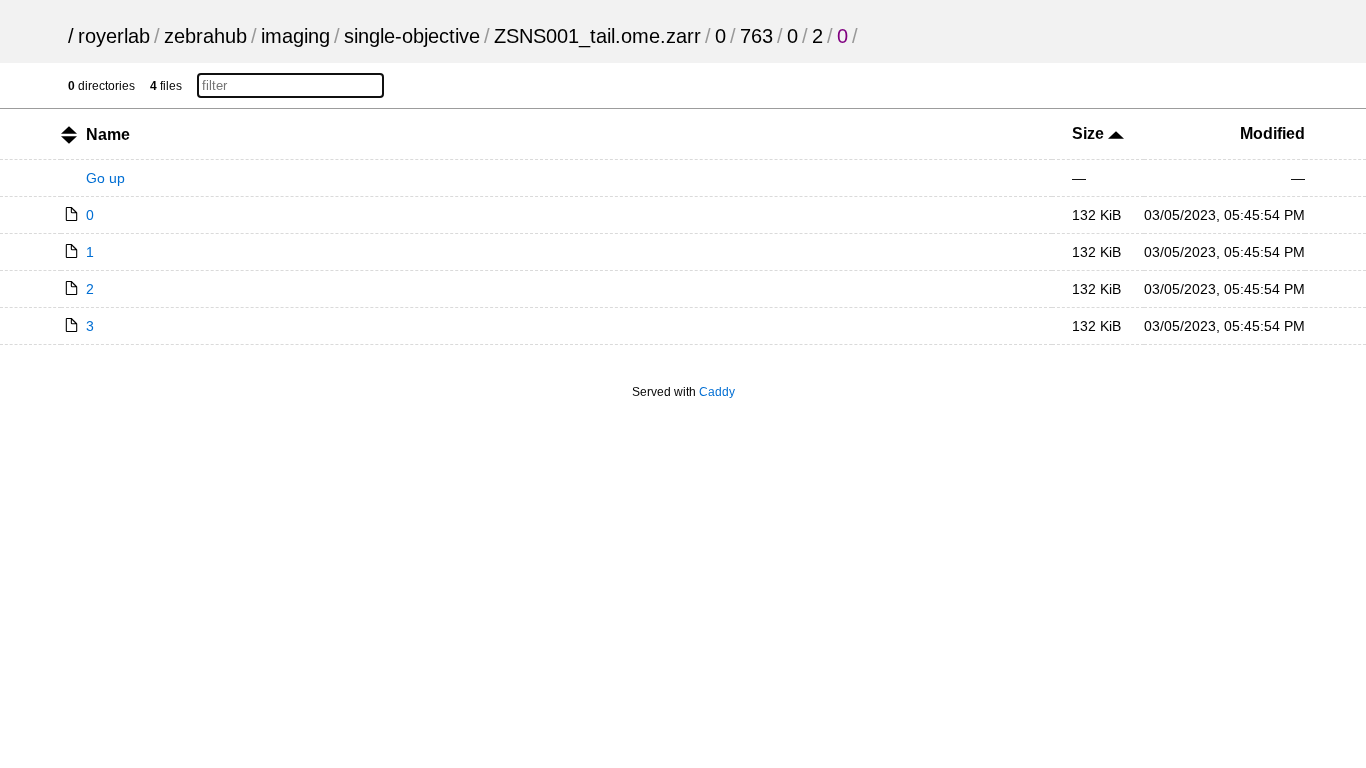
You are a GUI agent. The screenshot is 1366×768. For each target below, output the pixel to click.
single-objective (412, 36)
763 (756, 36)
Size (1090, 133)
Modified (1272, 133)
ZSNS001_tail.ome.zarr (597, 36)
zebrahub (205, 36)
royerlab (114, 36)
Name (108, 134)
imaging (295, 36)
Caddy (717, 392)
